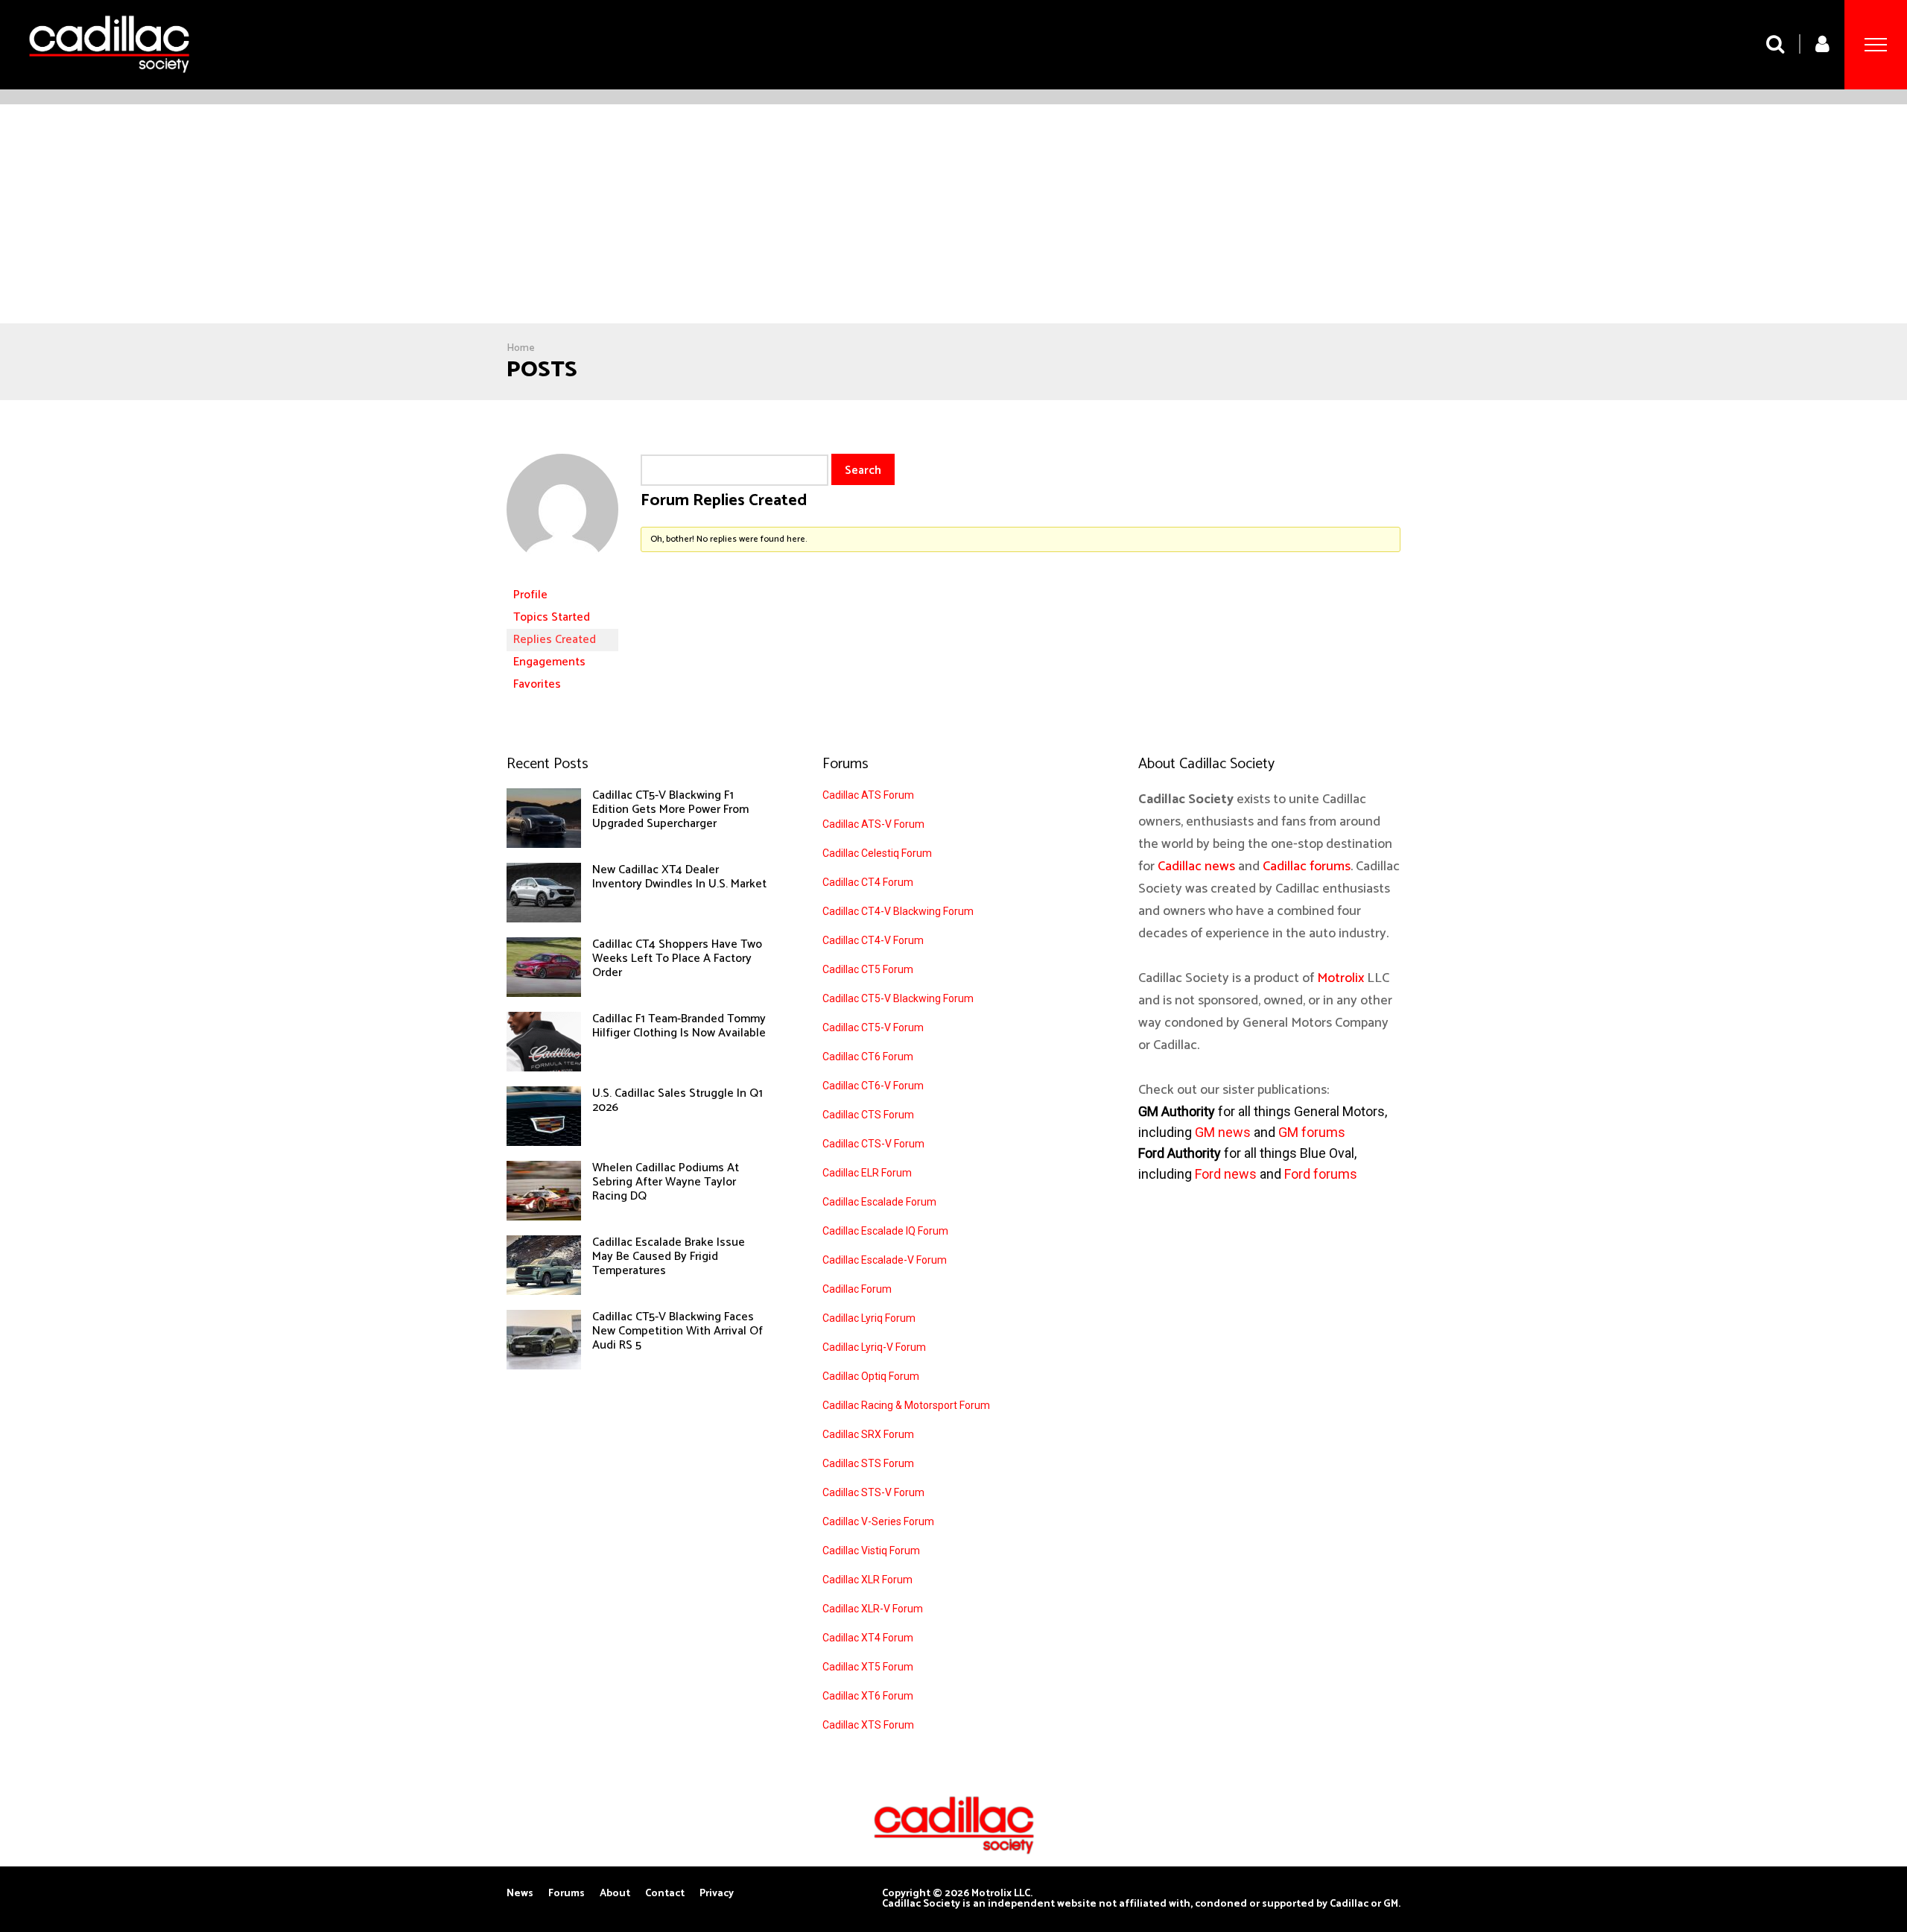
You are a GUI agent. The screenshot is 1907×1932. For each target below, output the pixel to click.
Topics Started (552, 617)
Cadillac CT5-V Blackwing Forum (898, 998)
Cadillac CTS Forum (868, 1115)
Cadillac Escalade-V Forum (885, 1260)
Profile (530, 595)
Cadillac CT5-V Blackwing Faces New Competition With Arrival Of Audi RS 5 (678, 1331)
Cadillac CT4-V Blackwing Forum (898, 911)
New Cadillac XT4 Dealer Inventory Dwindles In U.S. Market (679, 877)
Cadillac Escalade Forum (879, 1202)
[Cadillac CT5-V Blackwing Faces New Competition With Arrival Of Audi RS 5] (544, 1366)
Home (521, 348)
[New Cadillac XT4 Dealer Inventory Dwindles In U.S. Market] (544, 919)
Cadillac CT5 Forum (868, 969)
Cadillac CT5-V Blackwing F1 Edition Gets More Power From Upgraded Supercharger (670, 810)
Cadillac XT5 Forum (868, 1667)
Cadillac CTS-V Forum (873, 1144)
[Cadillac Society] (109, 84)
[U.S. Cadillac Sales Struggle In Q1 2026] (544, 1142)
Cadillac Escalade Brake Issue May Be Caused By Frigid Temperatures (669, 1257)
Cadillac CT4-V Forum (873, 940)
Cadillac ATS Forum (868, 795)
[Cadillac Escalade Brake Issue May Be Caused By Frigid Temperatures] (544, 1291)
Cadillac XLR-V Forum (873, 1609)
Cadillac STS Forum (868, 1463)
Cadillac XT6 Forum (868, 1696)
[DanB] (562, 577)
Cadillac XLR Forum (867, 1580)
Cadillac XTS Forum (868, 1725)
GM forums (1312, 1132)
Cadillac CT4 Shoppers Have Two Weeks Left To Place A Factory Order (677, 959)
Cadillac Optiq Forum (871, 1376)
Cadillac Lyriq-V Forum (874, 1347)
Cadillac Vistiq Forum (871, 1551)
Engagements (549, 662)
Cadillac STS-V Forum (873, 1492)
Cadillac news (1196, 867)
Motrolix (1340, 978)
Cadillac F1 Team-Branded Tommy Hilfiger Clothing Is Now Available (679, 1026)
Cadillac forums (1307, 867)
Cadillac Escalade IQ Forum (885, 1231)
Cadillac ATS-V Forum (873, 824)
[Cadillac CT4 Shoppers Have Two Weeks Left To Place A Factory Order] (544, 993)
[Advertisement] (953, 216)
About (615, 1894)
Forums (567, 1894)
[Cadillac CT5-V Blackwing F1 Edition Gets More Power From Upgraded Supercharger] (544, 844)
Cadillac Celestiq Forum (877, 853)
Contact (665, 1894)
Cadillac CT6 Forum (868, 1057)
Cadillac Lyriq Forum (869, 1318)
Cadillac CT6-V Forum (873, 1086)
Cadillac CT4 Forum (868, 882)
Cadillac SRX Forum (868, 1434)
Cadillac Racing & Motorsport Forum (906, 1405)
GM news (1223, 1132)
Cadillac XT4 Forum (868, 1638)
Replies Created (555, 640)
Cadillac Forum (857, 1289)
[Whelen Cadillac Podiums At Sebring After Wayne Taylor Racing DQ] (544, 1217)
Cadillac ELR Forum (867, 1173)
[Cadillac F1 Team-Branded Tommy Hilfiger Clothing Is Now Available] (544, 1068)
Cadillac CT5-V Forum (873, 1027)
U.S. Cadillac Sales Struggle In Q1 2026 (678, 1100)
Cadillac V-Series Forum (878, 1521)
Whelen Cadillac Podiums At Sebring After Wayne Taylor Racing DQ (666, 1182)
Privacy (717, 1894)
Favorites (537, 684)
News (520, 1894)
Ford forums (1321, 1174)
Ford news (1226, 1174)
